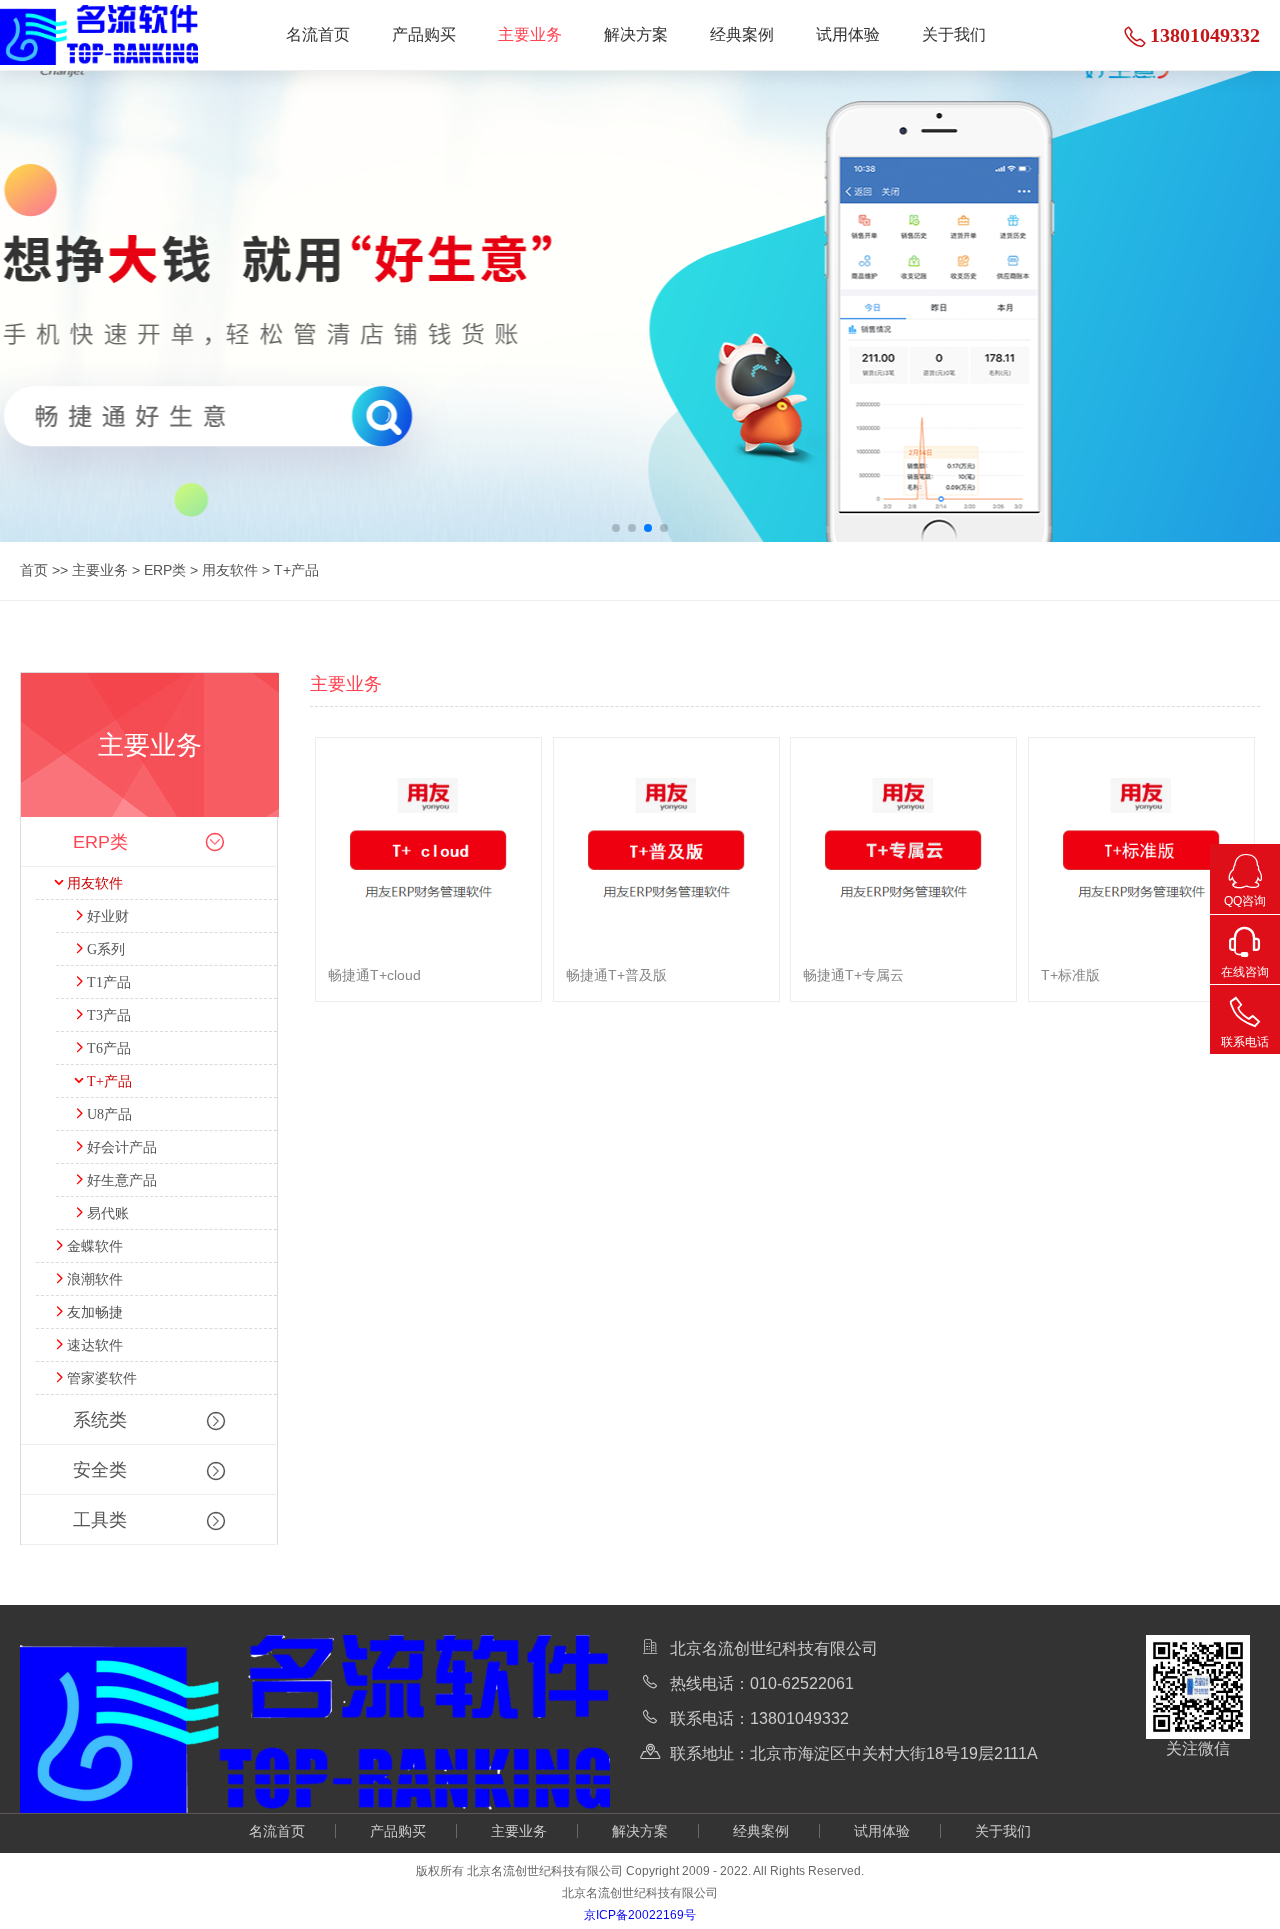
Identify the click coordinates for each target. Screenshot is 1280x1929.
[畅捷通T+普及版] (666, 995)
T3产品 (109, 1015)
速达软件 (95, 1345)
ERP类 (165, 570)
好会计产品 (122, 1147)
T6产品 (109, 1048)
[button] (616, 528)
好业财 (108, 916)
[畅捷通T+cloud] (428, 995)
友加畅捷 (95, 1312)
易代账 (108, 1213)
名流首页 (318, 34)
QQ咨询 (1245, 901)
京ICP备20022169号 (640, 1915)
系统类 (100, 1420)
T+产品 (296, 570)
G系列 (106, 949)
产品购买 (424, 34)
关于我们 (954, 34)
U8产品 (109, 1114)
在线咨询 (1245, 972)
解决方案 (636, 34)
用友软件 (230, 570)
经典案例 (742, 34)
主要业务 (530, 34)
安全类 (100, 1470)
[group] (640, 306)
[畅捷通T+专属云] (903, 995)
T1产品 (109, 982)
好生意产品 (122, 1180)
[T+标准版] (1141, 995)
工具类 (100, 1520)
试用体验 (848, 34)
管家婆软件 (102, 1378)
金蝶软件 (95, 1246)
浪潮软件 (95, 1279)
